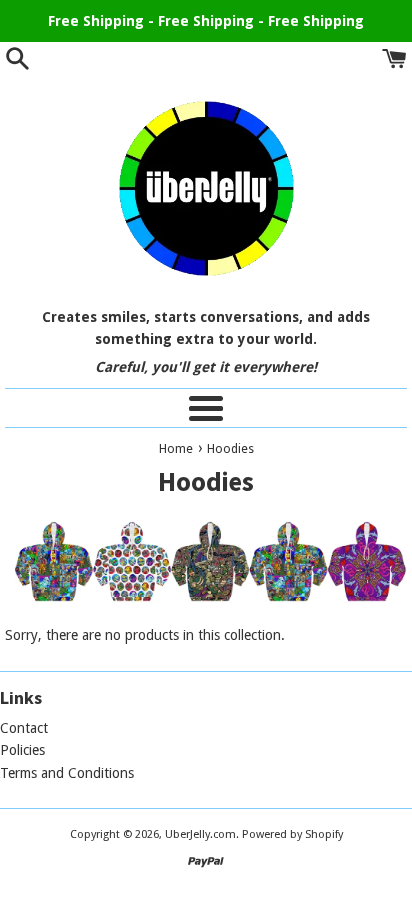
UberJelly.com (200, 834)
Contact (24, 728)
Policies (22, 750)
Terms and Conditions (67, 773)
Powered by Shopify (292, 834)
